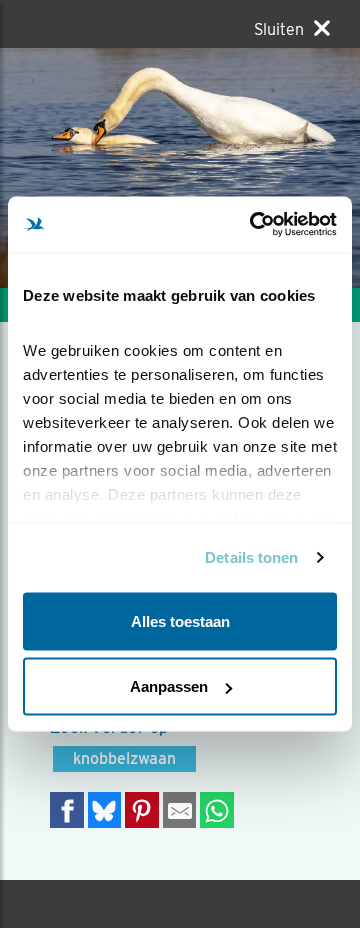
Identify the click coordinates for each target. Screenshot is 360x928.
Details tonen (251, 557)
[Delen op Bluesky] (105, 809)
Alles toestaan (180, 620)
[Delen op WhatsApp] (217, 809)
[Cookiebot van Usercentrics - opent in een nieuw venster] (254, 225)
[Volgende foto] (90, 168)
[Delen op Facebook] (67, 809)
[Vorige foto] (270, 168)
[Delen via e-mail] (180, 809)
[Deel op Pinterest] (142, 809)
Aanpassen (169, 686)
